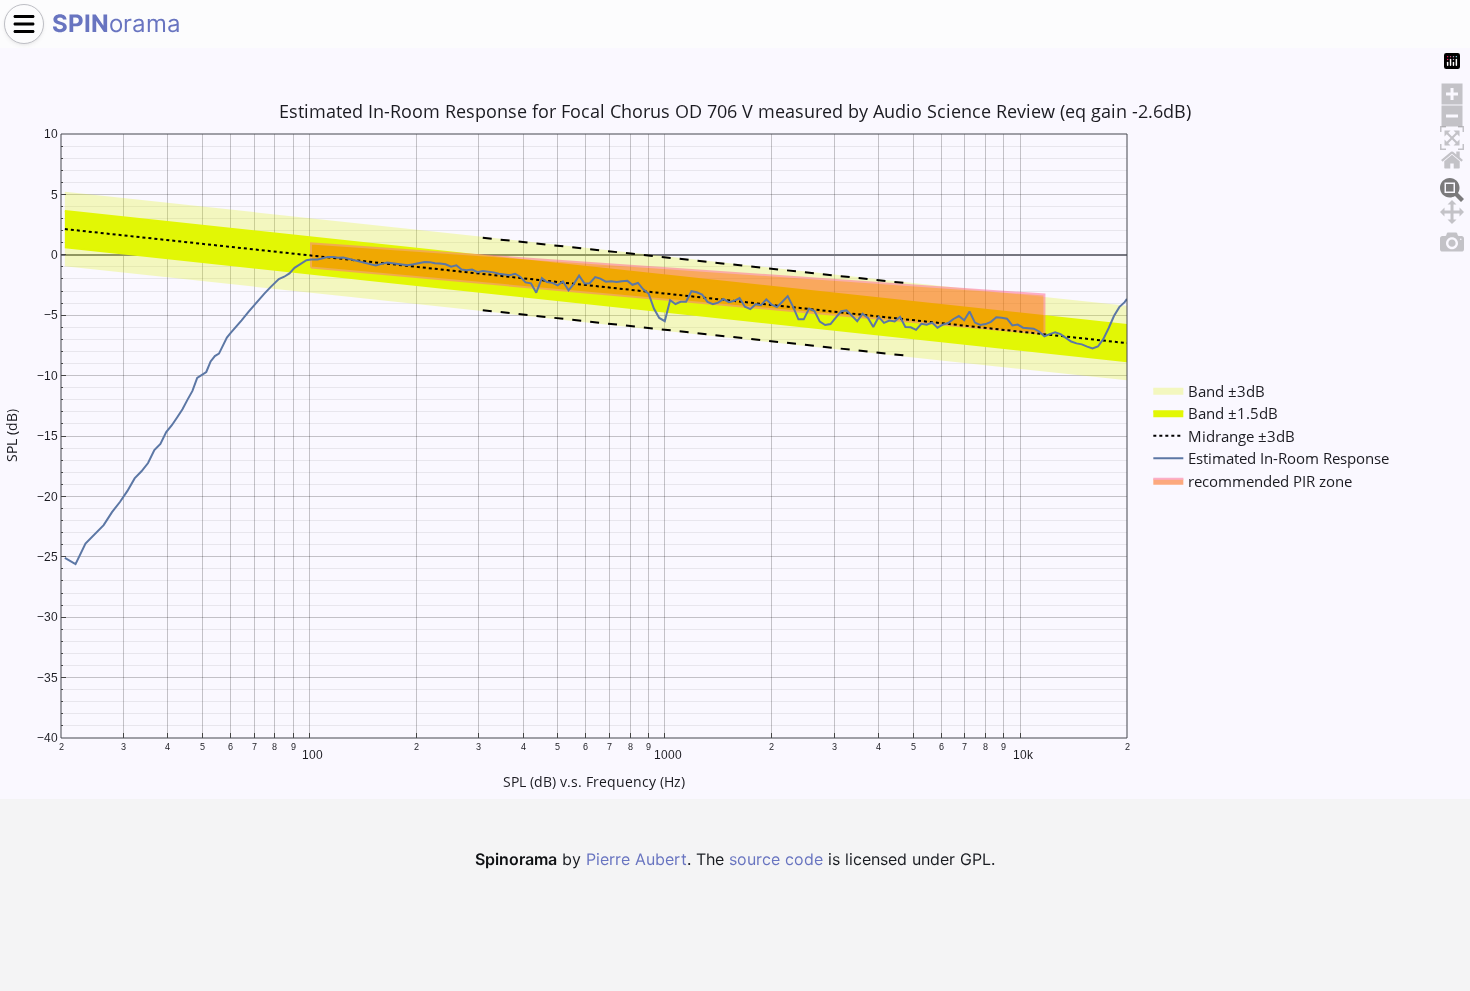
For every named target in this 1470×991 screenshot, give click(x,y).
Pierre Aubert (636, 859)
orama (116, 23)
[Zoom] (1452, 187)
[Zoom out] (1452, 113)
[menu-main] (24, 24)
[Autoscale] (1452, 135)
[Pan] (1452, 209)
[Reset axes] (1452, 157)
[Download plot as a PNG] (1452, 239)
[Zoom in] (1452, 91)
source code (776, 859)
